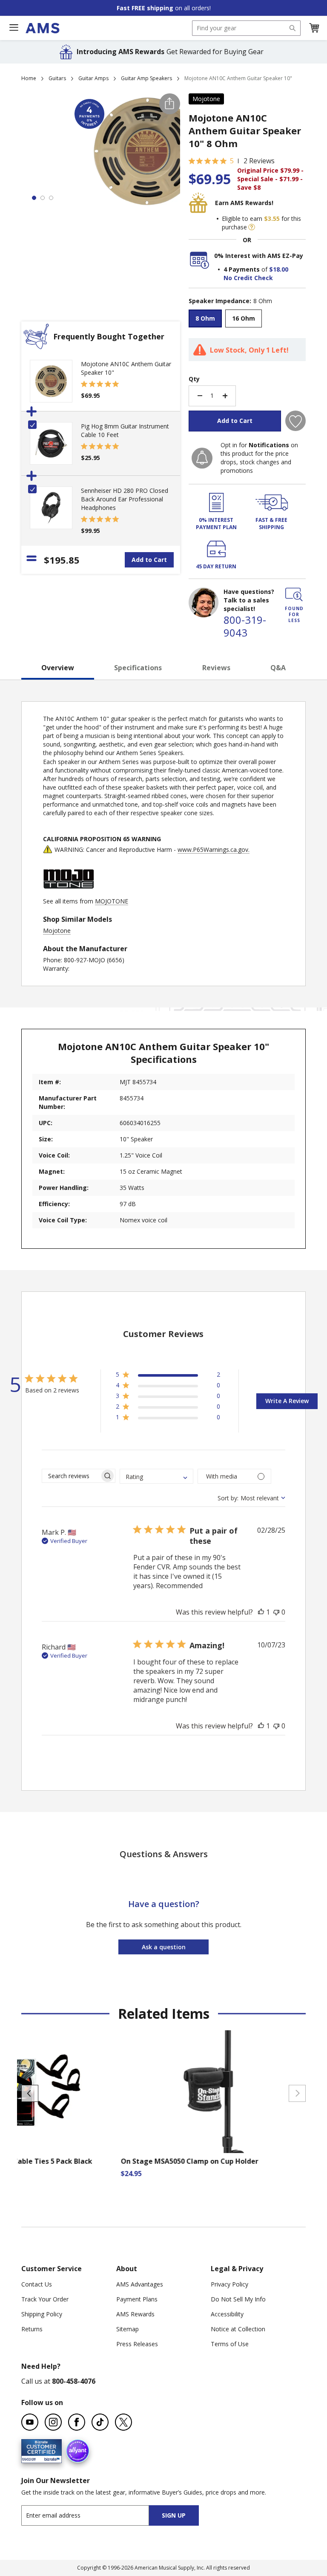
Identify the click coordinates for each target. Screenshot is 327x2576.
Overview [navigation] (58, 668)
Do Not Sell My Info (238, 2299)
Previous (30, 2093)
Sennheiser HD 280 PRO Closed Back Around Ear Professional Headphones (125, 499)
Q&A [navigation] (278, 668)
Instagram (53, 2422)
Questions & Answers (164, 1854)
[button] (314, 28)
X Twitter (123, 2422)
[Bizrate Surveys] (50, 2458)
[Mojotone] (69, 893)
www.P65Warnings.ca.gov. (214, 850)
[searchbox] (71, 1476)
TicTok (100, 2422)
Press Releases (137, 2344)
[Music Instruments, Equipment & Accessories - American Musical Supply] (42, 28)
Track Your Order (45, 2299)
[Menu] (14, 28)
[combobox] (246, 28)
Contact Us (37, 2284)
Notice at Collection (238, 2329)
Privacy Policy (229, 2284)
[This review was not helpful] (276, 1612)
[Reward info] (252, 227)
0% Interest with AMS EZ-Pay (259, 256)
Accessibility (227, 2314)
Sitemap (128, 2329)
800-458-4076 (74, 2381)
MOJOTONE (112, 901)
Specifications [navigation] (138, 668)
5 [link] (232, 161)
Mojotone (206, 99)
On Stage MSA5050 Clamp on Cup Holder (188, 2161)
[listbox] (247, 320)
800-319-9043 (245, 626)
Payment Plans (137, 2299)
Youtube (30, 2422)
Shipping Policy (42, 2314)
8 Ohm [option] (205, 318)
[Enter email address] (93, 2515)
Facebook (77, 2422)
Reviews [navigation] (216, 668)
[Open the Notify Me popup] (202, 458)
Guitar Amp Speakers (146, 78)
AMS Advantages (140, 2284)
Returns (32, 2329)
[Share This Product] (170, 104)
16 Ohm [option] (244, 318)
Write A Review (287, 1401)
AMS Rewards (135, 2314)
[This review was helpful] (261, 1612)
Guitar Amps (93, 78)
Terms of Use (230, 2344)
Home (29, 78)
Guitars (57, 78)
